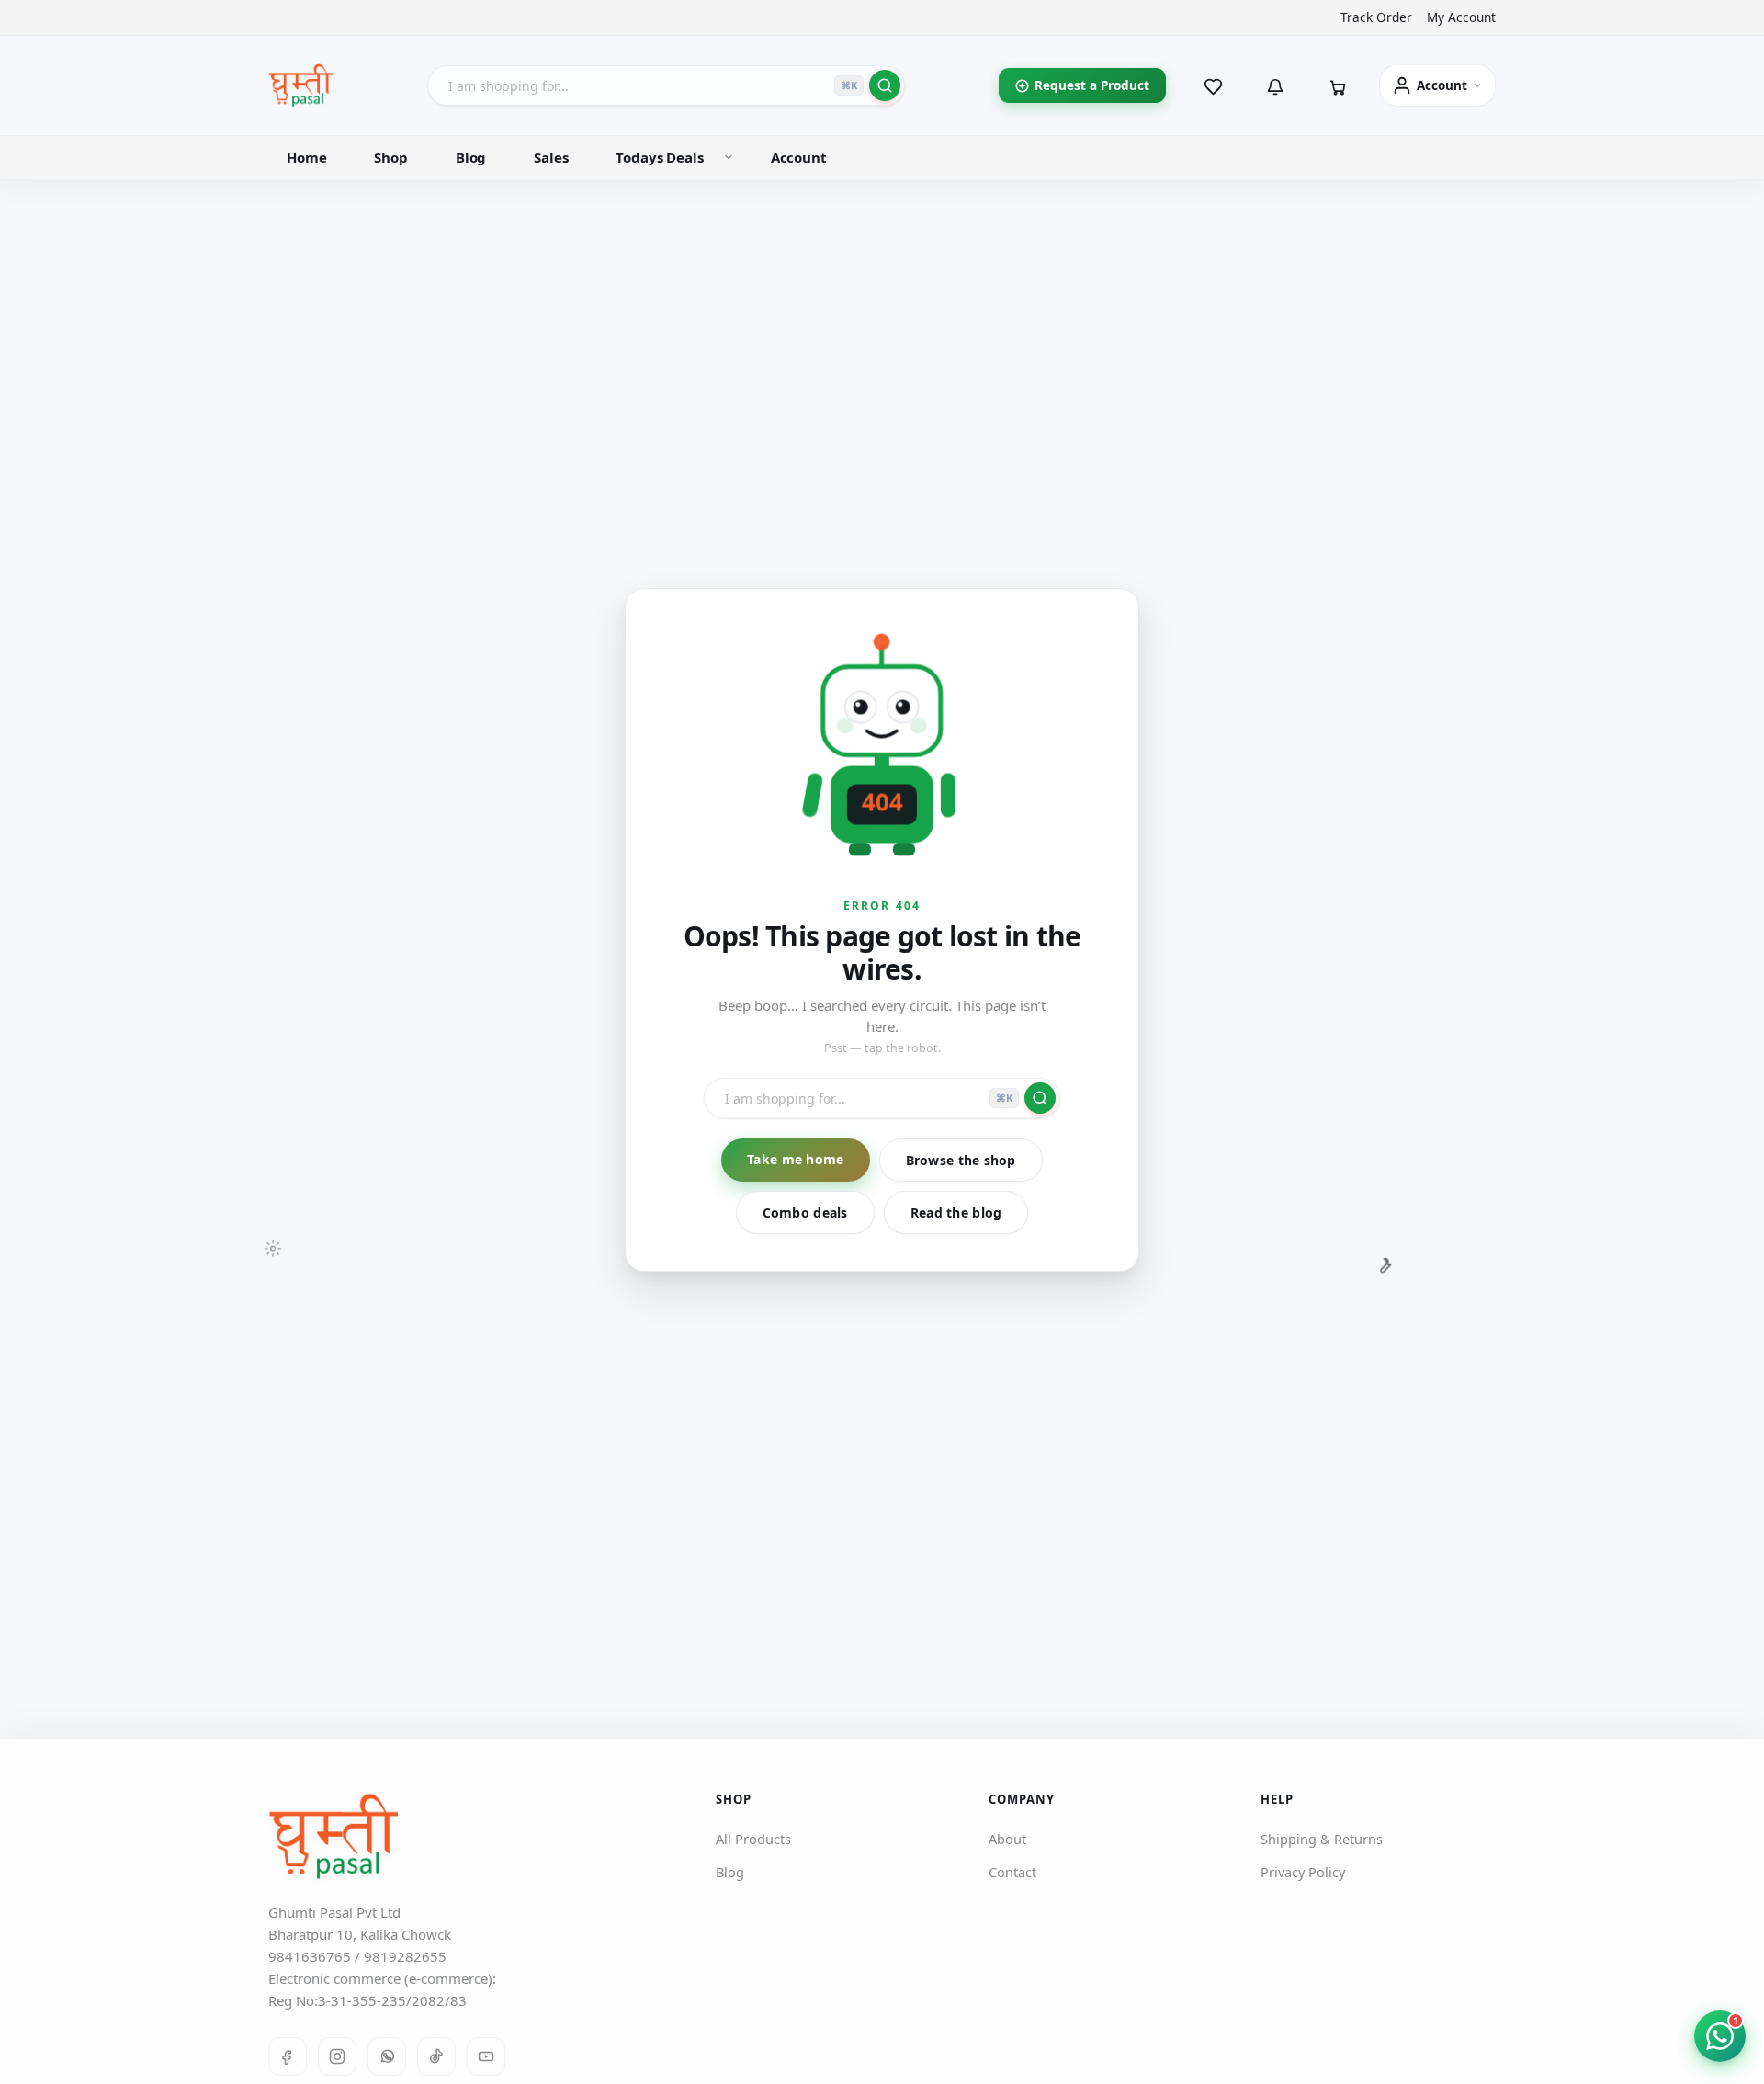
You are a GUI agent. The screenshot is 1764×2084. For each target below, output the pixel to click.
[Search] (885, 85)
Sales (551, 157)
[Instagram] (337, 2056)
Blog (471, 157)
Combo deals (805, 1212)
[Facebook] (288, 2056)
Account (799, 157)
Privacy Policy (1303, 1872)
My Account (1461, 17)
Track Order (1376, 17)
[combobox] (666, 85)
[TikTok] (436, 2056)
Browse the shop (961, 1160)
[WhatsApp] (387, 2056)
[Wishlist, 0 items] (1213, 85)
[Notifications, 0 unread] (1275, 85)
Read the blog (956, 1212)
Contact (1012, 1872)
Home (306, 157)
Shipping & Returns (1322, 1839)
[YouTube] (486, 2056)
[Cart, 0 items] (1338, 85)
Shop (390, 157)
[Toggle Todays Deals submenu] (729, 157)
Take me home (795, 1159)
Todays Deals (659, 157)
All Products (753, 1839)
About (1007, 1839)
